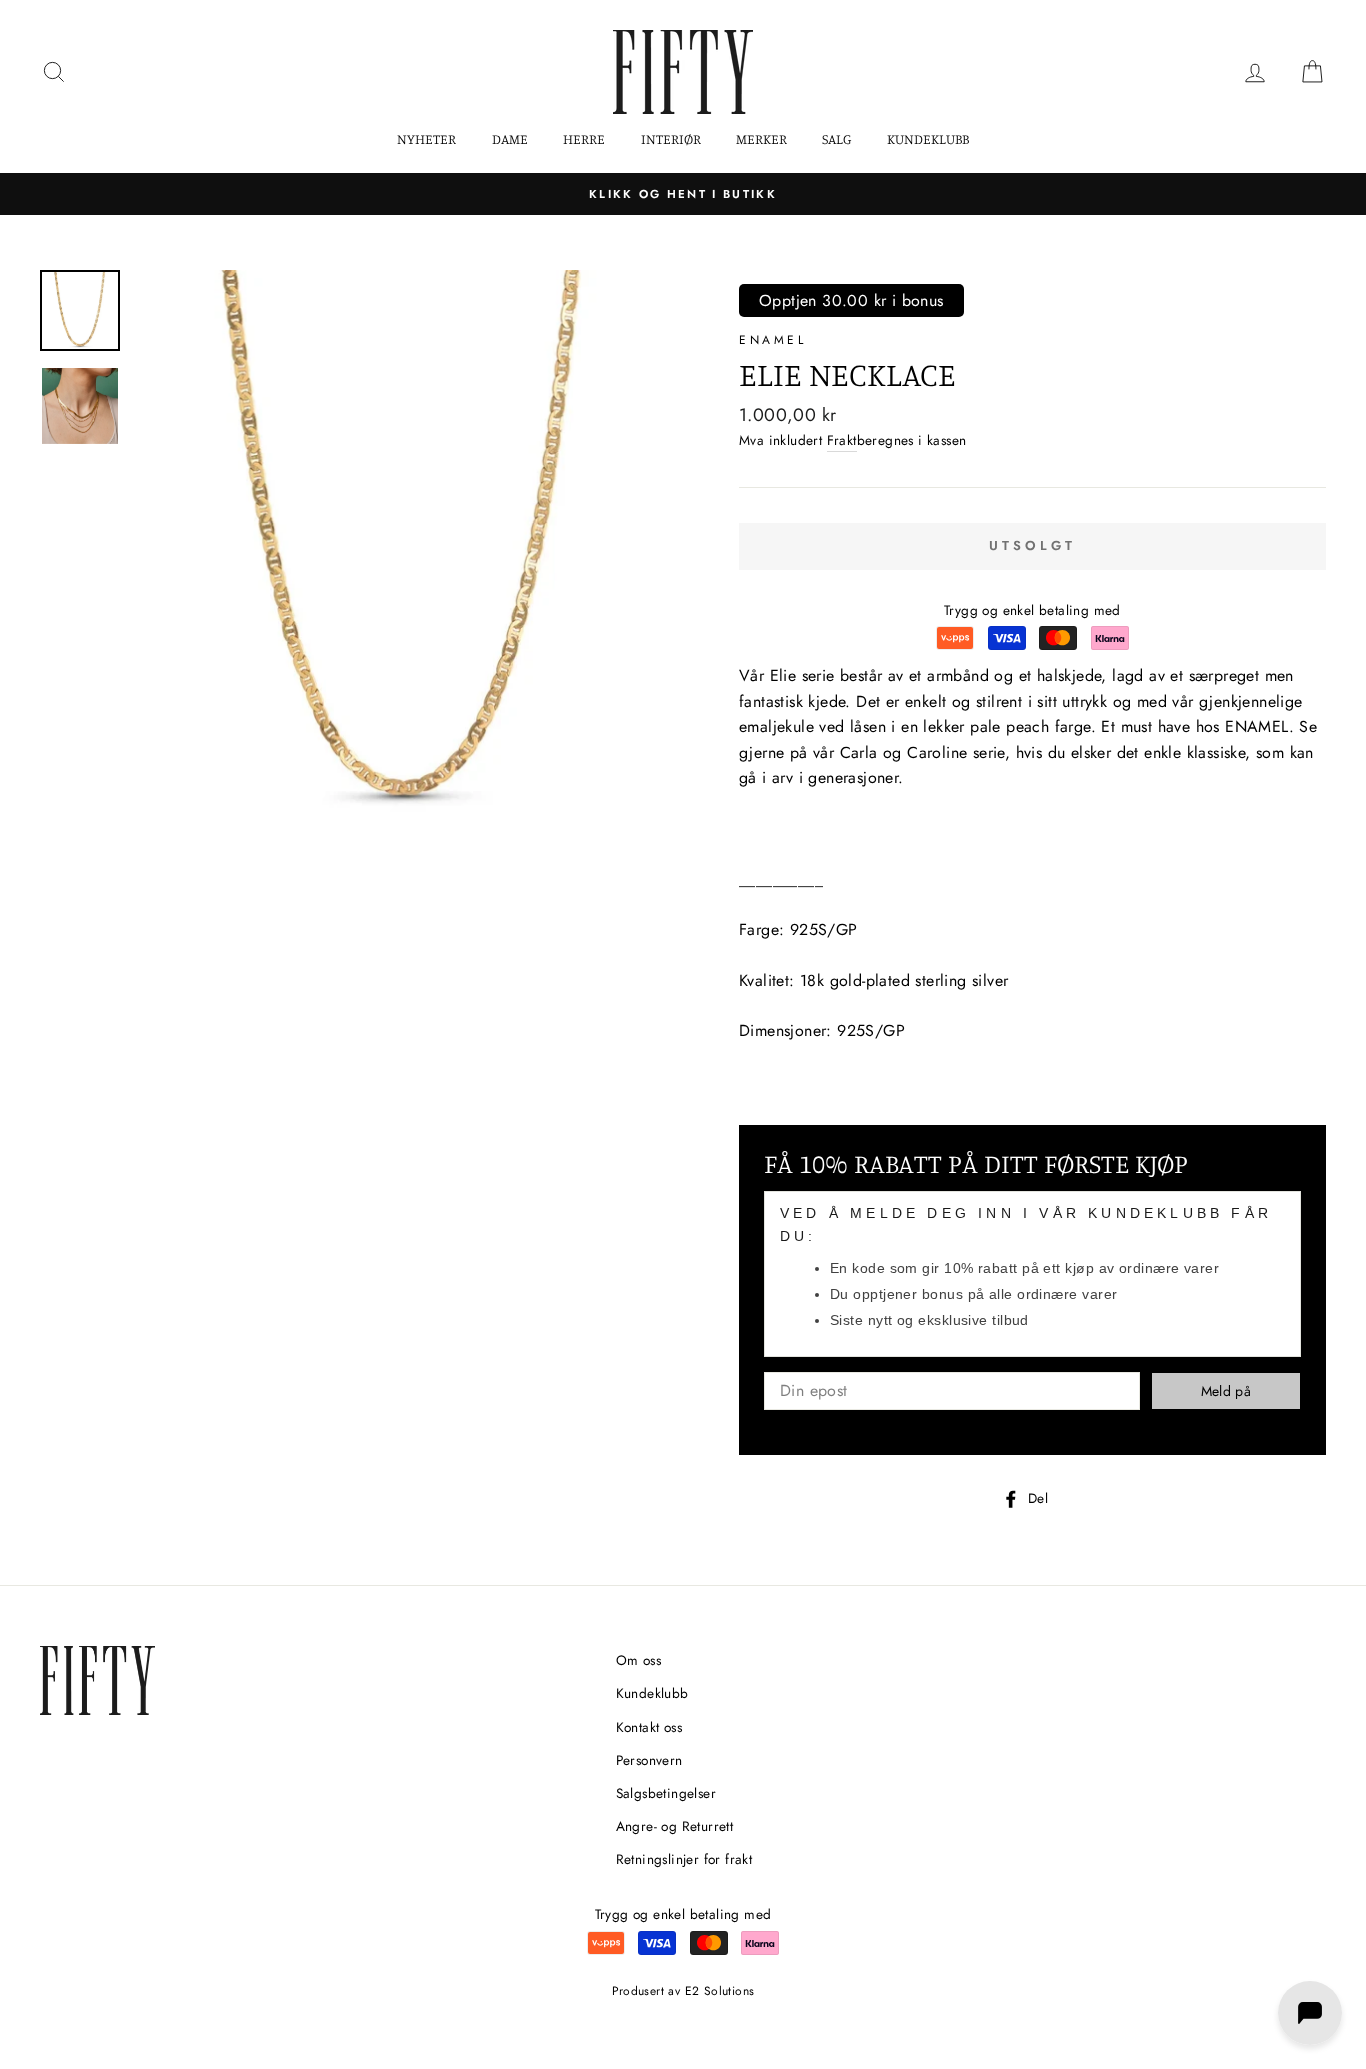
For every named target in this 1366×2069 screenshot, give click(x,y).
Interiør (671, 138)
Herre (584, 138)
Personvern (649, 1760)
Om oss (638, 1660)
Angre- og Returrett (675, 1826)
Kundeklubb (928, 138)
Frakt (842, 440)
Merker (761, 138)
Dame (510, 138)
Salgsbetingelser (666, 1793)
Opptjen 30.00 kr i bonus (851, 300)
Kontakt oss (649, 1727)
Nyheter (426, 138)
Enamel (773, 340)
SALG (836, 138)
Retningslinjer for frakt (684, 1859)
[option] (683, 194)
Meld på (1226, 1391)
